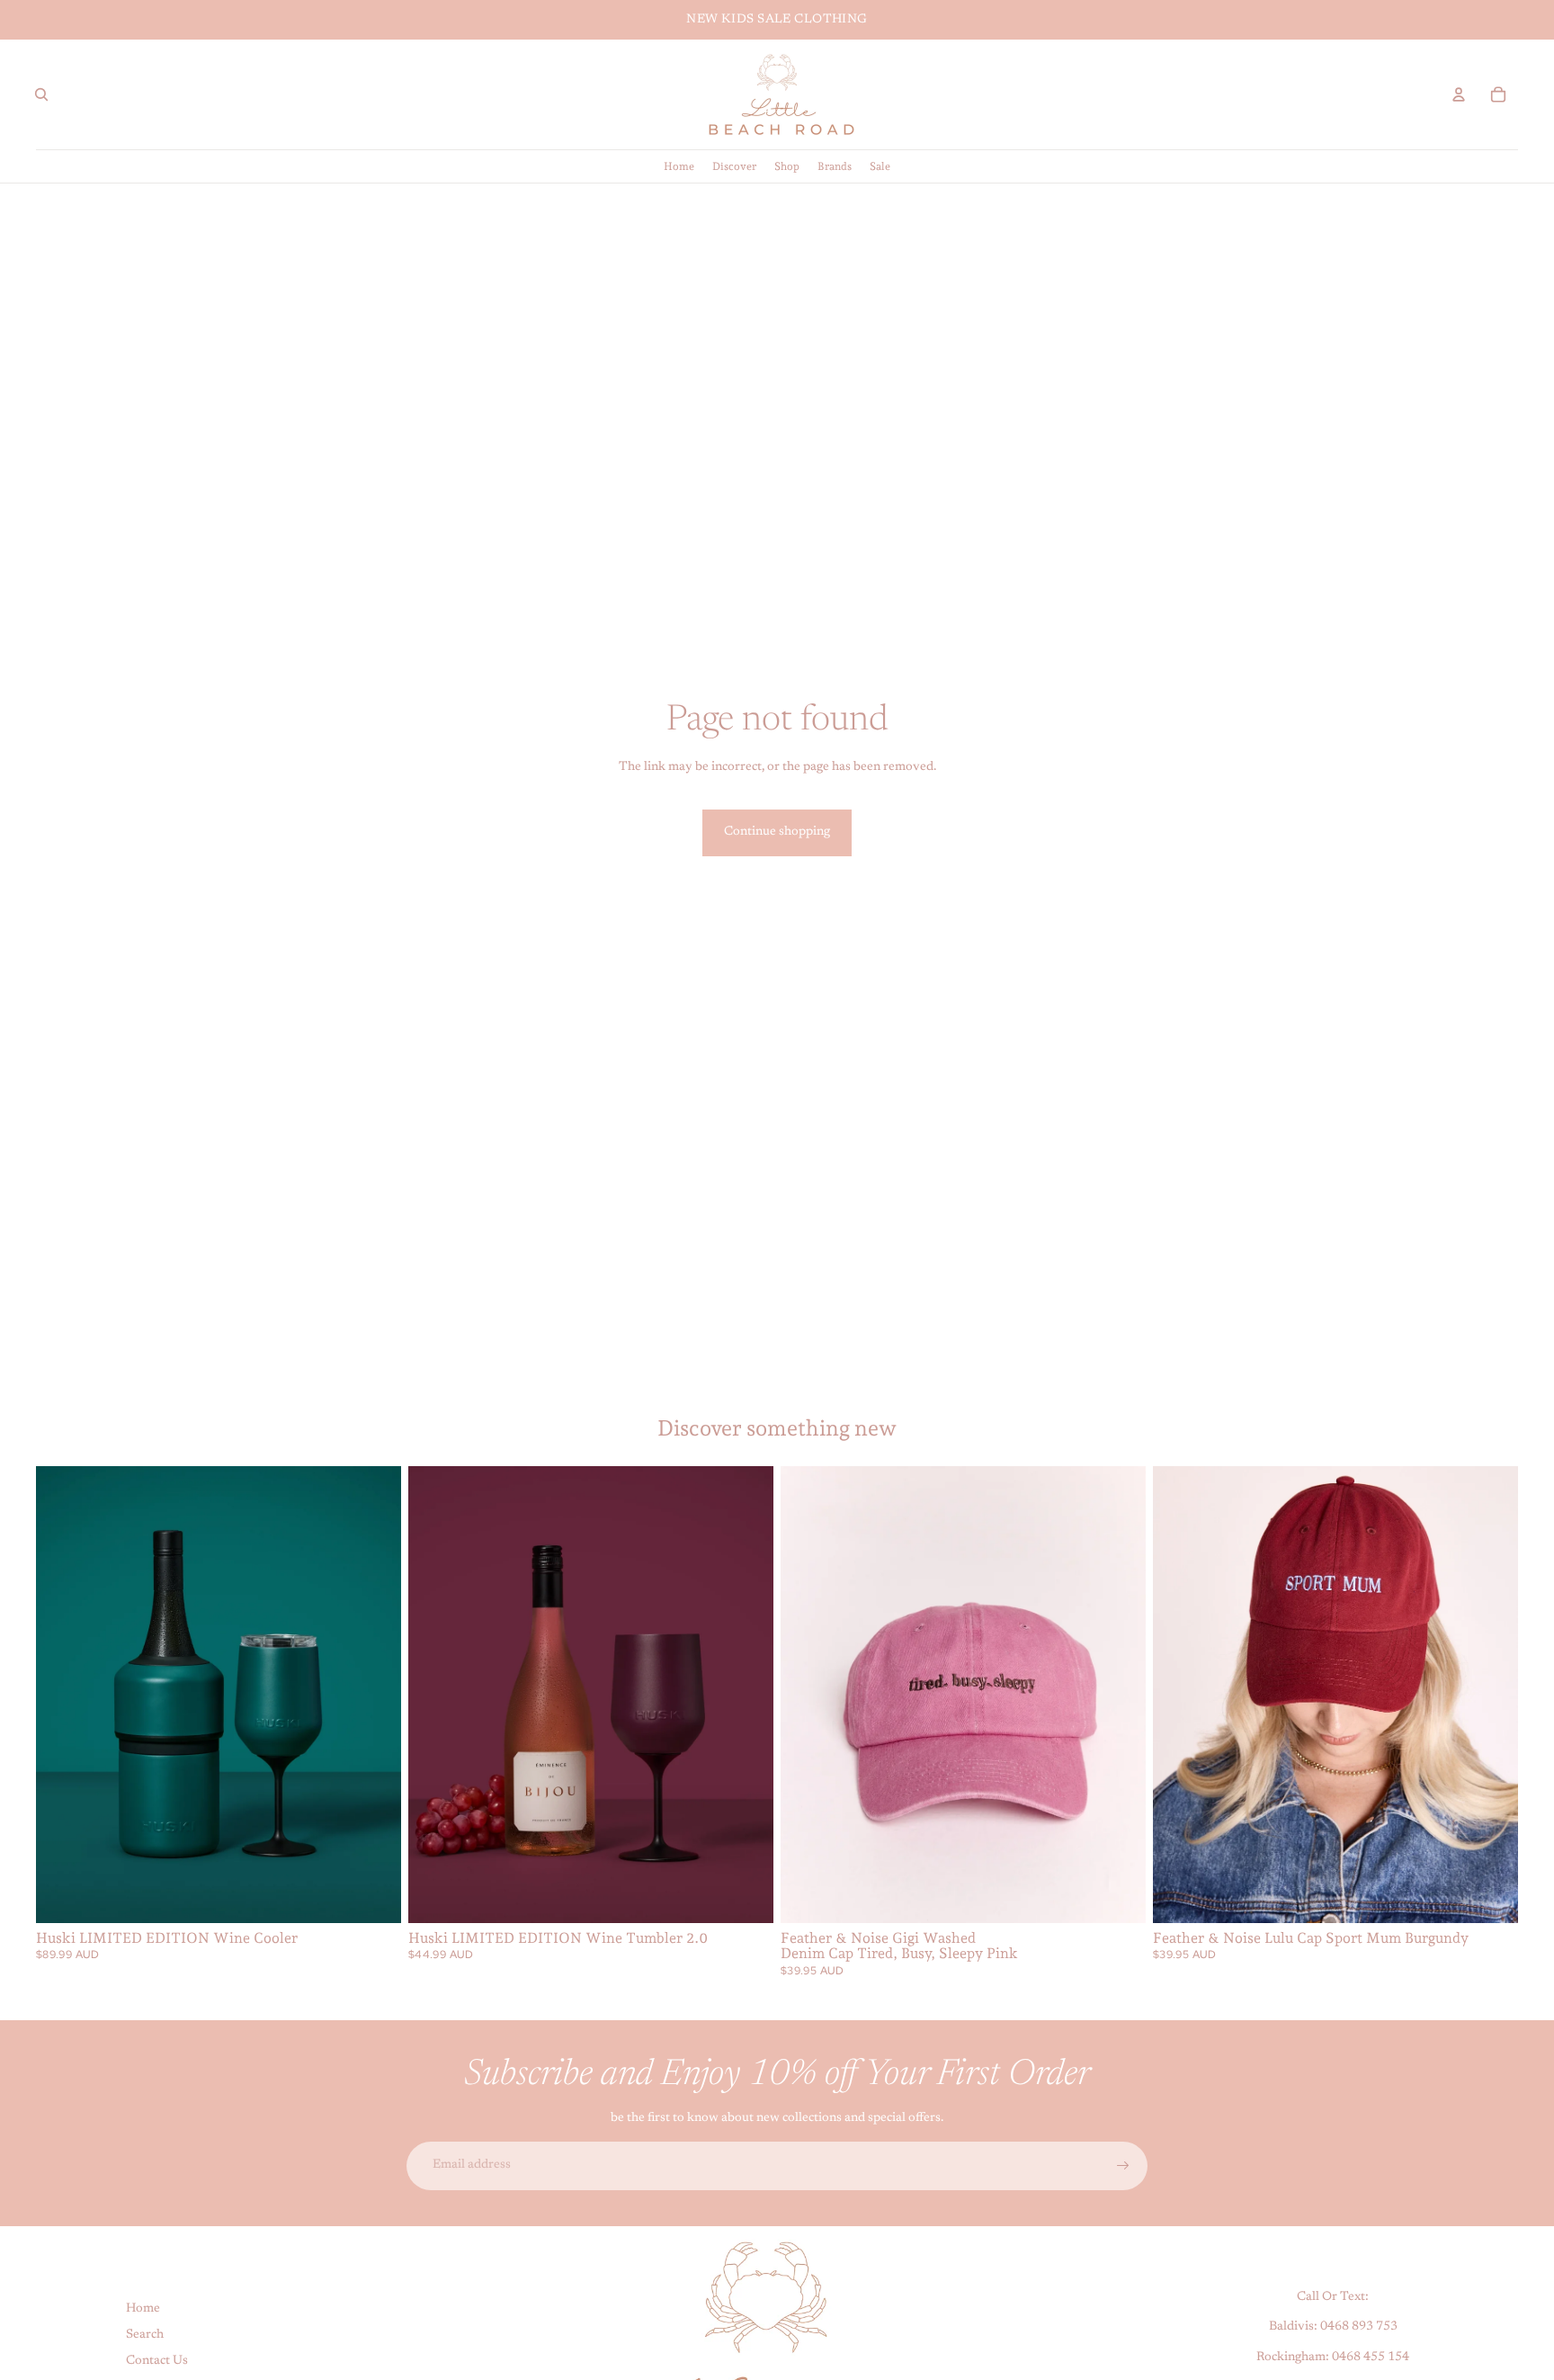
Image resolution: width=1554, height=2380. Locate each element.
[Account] (1459, 94)
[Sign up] (1123, 2166)
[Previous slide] (63, 1695)
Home (143, 2309)
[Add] (1118, 1895)
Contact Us (157, 2360)
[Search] (41, 94)
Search (145, 2335)
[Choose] (373, 1895)
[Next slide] (374, 1695)
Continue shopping (777, 832)
